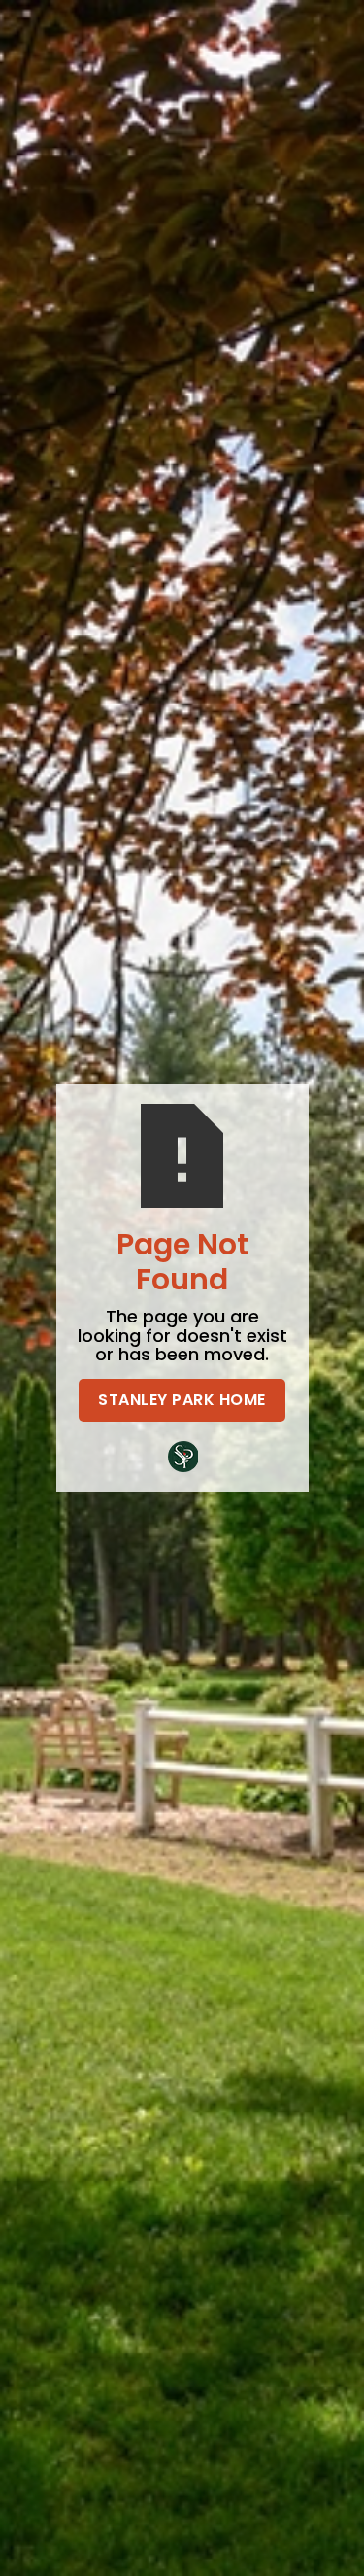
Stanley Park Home (182, 1400)
